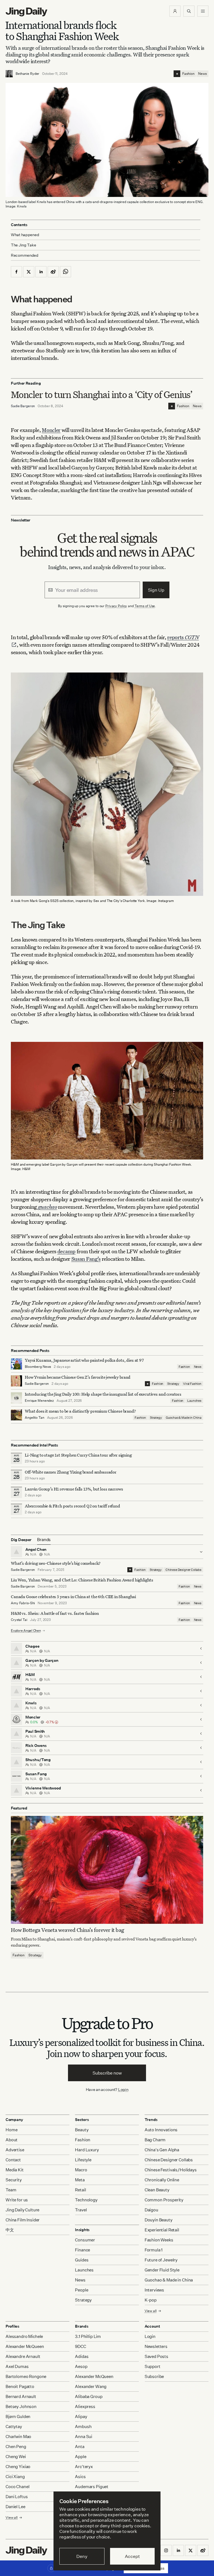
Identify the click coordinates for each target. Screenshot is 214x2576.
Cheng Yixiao (18, 2467)
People (82, 2290)
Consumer (85, 2240)
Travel (81, 2210)
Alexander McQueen (25, 2346)
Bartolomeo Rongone (26, 2376)
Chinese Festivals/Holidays (171, 2170)
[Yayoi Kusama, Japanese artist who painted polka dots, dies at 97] (16, 1364)
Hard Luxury (87, 2150)
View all (151, 2311)
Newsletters (156, 2346)
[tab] (44, 1540)
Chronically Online (162, 2180)
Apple (81, 2457)
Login (123, 2089)
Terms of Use (145, 606)
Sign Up (156, 590)
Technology (86, 2200)
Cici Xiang (15, 2477)
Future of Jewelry (161, 2260)
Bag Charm (155, 2140)
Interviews (155, 2290)
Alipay (81, 2416)
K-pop (151, 2300)
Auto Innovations (161, 2130)
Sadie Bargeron (23, 406)
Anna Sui (84, 2437)
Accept (132, 2556)
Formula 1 (154, 2250)
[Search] (189, 11)
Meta (80, 2180)
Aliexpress (85, 2406)
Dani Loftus (17, 2497)
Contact (13, 2160)
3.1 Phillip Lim (88, 2336)
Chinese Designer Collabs (183, 1570)
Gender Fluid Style (162, 2270)
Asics (80, 2477)
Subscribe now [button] (107, 2073)
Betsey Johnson (21, 2406)
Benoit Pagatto (20, 2386)
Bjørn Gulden (18, 2416)
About (12, 2140)
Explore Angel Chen (26, 1631)
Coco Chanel (17, 2487)
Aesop (81, 2366)
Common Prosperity (164, 2200)
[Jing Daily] (26, 12)
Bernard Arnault (21, 2396)
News (202, 74)
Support (153, 2366)
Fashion (188, 74)
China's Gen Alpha (162, 2150)
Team (11, 2190)
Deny (82, 2556)
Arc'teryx (84, 2467)
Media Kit (15, 2170)
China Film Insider (23, 2220)
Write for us (17, 2200)
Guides (82, 2260)
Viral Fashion (192, 1384)
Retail (80, 2190)
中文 (10, 2230)
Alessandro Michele (24, 2336)
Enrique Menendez (39, 1401)
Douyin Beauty (159, 2220)
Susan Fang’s (86, 1259)
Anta (80, 2447)
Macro (81, 2170)
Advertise (15, 2150)
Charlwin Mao (18, 2437)
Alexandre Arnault (23, 2356)
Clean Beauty (157, 2190)
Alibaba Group (89, 2396)
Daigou (151, 2210)
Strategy (173, 1384)
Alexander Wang (91, 2386)
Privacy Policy (116, 606)
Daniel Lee (15, 2507)
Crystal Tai (19, 1620)
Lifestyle (83, 2160)
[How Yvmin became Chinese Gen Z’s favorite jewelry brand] (16, 1381)
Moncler (51, 430)
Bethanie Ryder (27, 74)
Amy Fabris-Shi (23, 1603)
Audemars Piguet (92, 2487)
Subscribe (154, 2376)
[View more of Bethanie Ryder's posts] (9, 74)
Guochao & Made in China (184, 1418)
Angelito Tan (35, 1417)
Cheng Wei (16, 2457)
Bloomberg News (38, 1367)
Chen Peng (16, 2447)
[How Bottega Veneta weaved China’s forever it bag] (107, 1870)
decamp (66, 1251)
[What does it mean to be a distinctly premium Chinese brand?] (16, 1415)
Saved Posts (156, 2356)
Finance (82, 2250)
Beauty (82, 2130)
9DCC (80, 2346)
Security (14, 2180)
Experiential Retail (162, 2230)
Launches (194, 1401)
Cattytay (14, 2427)
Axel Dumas (17, 2366)
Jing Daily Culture (22, 2210)
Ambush (83, 2427)
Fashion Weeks (159, 2240)
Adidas (82, 2356)
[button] (175, 11)
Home (11, 2130)
